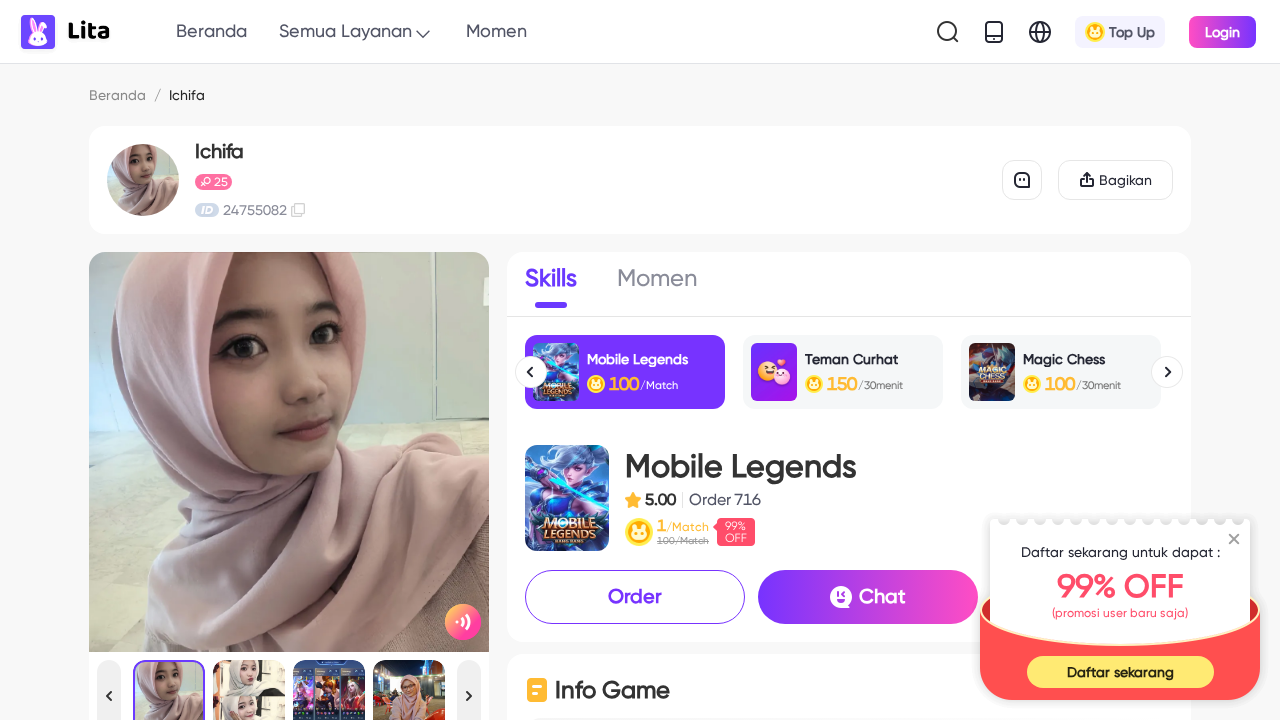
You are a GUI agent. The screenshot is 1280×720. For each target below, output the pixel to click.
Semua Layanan (345, 30)
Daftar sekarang (1120, 672)
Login (1222, 32)
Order (635, 596)
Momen (496, 30)
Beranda (211, 30)
